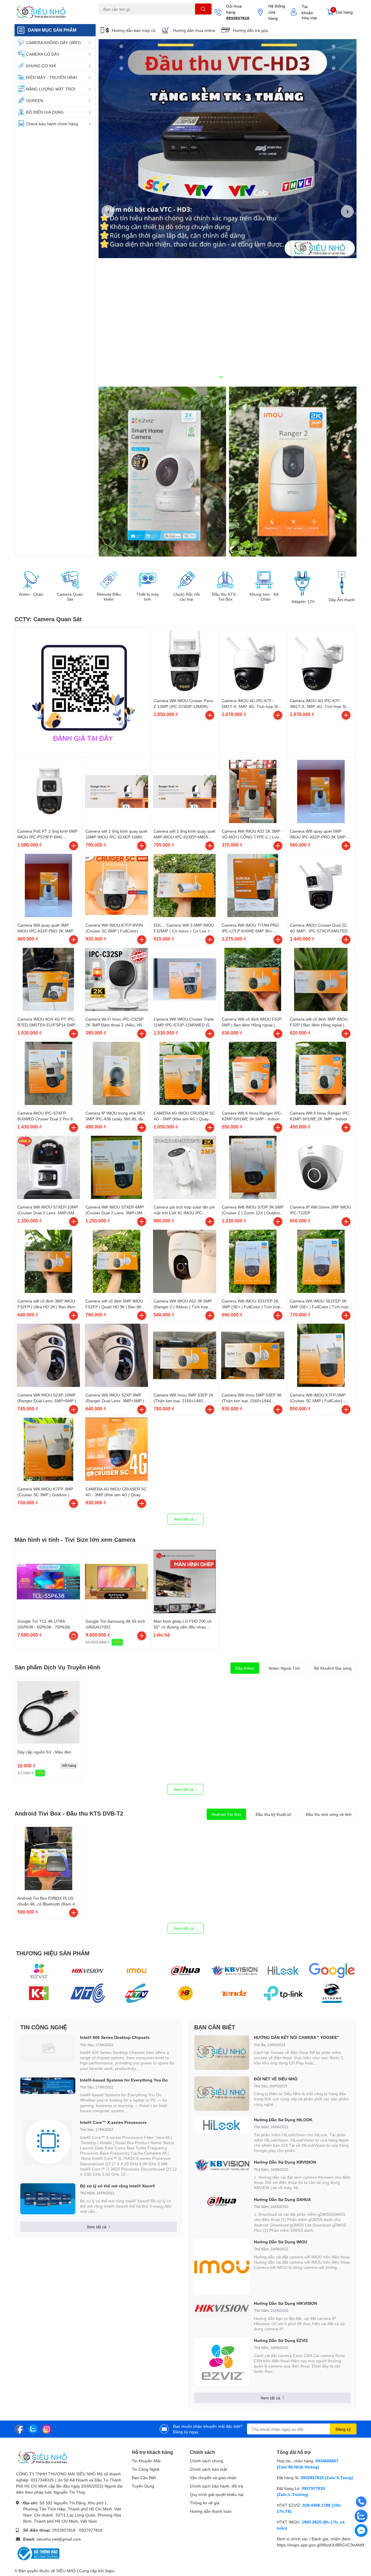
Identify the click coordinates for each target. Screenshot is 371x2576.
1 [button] (221, 377)
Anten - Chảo (31, 594)
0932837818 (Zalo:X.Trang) (327, 2478)
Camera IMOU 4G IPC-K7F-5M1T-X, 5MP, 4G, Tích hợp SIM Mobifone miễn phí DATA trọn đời (252, 706)
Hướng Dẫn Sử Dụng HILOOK (283, 2120)
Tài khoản (307, 10)
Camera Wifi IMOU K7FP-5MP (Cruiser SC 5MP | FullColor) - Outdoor (318, 1401)
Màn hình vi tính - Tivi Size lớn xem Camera (75, 1539)
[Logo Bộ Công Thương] (38, 2553)
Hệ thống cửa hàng (277, 12)
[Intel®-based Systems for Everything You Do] (48, 2086)
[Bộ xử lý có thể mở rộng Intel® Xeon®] (48, 2199)
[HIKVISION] (88, 1971)
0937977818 (91, 2530)
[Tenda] (234, 1993)
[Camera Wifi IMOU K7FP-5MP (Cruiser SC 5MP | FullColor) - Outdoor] (321, 1355)
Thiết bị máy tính (148, 597)
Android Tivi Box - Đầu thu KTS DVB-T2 (69, 1813)
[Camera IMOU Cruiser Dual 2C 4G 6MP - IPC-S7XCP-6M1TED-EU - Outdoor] (321, 885)
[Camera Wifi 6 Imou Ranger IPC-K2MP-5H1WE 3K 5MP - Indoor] (253, 1073)
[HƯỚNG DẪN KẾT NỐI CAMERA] (222, 2052)
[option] (228, 149)
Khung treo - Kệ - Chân (264, 597)
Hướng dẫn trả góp (251, 30)
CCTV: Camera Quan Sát (48, 619)
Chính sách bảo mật (208, 2469)
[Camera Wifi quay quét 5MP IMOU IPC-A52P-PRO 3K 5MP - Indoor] (321, 791)
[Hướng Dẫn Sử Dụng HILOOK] (222, 2125)
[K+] (39, 1993)
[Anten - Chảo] (31, 580)
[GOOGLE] (332, 1971)
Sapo (110, 2571)
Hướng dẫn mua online (194, 30)
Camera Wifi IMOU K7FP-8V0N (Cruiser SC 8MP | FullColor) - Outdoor (114, 931)
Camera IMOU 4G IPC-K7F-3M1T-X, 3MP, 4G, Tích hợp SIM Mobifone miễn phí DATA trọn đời (320, 706)
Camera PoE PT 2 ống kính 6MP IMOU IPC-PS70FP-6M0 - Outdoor (47, 837)
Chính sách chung (207, 2461)
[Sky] (332, 1993)
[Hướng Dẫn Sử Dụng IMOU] (222, 2267)
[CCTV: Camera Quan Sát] (83, 690)
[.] (162, 472)
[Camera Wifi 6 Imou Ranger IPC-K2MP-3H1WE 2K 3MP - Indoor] (321, 1073)
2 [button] (228, 377)
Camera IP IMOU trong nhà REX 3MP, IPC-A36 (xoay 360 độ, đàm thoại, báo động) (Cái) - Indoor (116, 1119)
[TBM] (283, 1993)
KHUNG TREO (150, 18)
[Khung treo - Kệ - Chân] (264, 580)
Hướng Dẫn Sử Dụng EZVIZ (281, 2340)
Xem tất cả (184, 1519)
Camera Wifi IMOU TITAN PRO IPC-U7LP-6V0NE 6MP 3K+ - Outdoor (250, 931)
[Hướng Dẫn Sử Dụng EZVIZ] (222, 2362)
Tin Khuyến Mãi (146, 2461)
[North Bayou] (186, 1993)
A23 (112, 18)
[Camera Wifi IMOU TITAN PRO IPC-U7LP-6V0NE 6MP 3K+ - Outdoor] (253, 885)
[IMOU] (137, 1971)
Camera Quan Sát (70, 597)
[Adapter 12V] (303, 583)
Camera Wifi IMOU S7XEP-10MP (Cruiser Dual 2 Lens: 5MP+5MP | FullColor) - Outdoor (48, 1213)
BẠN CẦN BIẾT (215, 2027)
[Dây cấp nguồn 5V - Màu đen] (48, 1712)
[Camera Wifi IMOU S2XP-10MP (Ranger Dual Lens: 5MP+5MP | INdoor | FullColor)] (48, 1355)
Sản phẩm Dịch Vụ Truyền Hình (57, 1667)
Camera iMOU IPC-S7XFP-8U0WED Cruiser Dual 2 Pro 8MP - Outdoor (48, 1119)
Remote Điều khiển (109, 597)
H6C (102, 18)
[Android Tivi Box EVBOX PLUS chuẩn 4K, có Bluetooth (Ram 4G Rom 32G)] (48, 1858)
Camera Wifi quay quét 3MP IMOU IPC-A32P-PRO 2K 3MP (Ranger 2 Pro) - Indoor (45, 931)
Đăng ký (343, 2429)
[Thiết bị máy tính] (148, 580)
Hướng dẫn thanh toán (211, 2511)
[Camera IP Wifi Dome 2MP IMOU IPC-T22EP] (321, 1167)
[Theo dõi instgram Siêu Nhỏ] (47, 2429)
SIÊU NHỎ (66, 2571)
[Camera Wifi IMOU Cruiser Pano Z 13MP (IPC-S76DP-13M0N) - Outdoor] (185, 661)
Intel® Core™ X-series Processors (113, 2122)
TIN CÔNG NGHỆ (44, 2027)
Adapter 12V (303, 602)
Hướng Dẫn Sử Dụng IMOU (281, 2242)
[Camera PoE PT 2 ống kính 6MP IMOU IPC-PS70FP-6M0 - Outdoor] (48, 791)
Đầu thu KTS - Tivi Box (225, 597)
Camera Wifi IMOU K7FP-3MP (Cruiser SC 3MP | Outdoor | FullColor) (45, 1494)
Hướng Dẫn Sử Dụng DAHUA (282, 2199)
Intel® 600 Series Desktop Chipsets (115, 2037)
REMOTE (173, 18)
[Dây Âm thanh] (342, 583)
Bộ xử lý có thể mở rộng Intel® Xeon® (118, 2186)
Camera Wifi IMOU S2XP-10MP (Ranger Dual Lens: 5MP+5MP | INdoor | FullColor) (47, 1401)
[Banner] (293, 472)
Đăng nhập (309, 18)
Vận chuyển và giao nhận (213, 2478)
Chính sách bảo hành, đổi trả (217, 2486)
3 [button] (234, 377)
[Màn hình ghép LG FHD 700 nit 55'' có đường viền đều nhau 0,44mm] (185, 1582)
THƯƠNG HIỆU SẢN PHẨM (53, 1953)
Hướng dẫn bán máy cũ (134, 30)
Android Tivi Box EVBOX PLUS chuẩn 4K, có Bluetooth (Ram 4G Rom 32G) (48, 1904)
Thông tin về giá (205, 2503)
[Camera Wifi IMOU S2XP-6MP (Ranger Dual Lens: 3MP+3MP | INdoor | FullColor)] (117, 1355)
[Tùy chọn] (74, 1636)
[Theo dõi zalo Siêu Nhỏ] (33, 2429)
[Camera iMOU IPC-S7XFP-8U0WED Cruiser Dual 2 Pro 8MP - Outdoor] (48, 1073)
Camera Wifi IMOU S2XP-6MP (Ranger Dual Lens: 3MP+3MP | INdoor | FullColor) (115, 1401)
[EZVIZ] (39, 1971)
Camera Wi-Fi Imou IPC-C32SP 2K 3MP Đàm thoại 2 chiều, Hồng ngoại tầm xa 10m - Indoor (116, 1025)
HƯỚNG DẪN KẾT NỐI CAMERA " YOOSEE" (297, 2037)
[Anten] (137, 1993)
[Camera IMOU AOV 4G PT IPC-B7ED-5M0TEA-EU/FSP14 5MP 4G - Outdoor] (48, 979)
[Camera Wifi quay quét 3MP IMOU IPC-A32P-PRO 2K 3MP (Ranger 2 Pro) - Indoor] (48, 885)
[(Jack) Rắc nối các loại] (186, 580)
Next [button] (347, 211)
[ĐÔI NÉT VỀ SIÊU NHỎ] (222, 2094)
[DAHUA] (186, 1971)
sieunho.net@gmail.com (59, 2539)
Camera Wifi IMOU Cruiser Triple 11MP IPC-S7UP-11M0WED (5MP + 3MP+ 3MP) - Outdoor (185, 1025)
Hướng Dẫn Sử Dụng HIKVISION (285, 2303)
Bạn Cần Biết (144, 2478)
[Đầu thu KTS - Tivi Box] (225, 580)
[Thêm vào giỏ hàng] (210, 715)
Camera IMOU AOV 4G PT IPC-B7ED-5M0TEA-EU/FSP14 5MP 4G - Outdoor (47, 1025)
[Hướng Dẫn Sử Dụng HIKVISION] (222, 2309)
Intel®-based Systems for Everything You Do (124, 2080)
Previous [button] (108, 211)
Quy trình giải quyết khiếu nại (217, 2494)
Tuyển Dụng (143, 2486)
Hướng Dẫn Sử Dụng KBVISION (285, 2162)
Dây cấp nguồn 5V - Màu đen (44, 1752)
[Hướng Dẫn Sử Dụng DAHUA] (222, 2201)
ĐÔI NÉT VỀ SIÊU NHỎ (276, 2079)
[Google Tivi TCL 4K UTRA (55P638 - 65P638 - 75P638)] (48, 1582)
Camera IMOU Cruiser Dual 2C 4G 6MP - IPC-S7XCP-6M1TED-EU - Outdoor (319, 931)
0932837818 (238, 18)
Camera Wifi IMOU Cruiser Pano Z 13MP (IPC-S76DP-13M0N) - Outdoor (183, 706)
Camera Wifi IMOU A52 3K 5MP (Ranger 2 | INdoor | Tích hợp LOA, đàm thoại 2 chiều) (183, 1307)
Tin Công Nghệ (146, 2469)
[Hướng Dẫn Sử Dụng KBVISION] (222, 2165)
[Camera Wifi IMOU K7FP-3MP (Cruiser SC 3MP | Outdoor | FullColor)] (48, 1449)
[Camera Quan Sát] (70, 580)
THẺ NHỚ (127, 18)
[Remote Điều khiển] (109, 580)
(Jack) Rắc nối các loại (187, 597)
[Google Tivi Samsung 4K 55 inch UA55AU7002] (117, 1582)
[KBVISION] (234, 1971)
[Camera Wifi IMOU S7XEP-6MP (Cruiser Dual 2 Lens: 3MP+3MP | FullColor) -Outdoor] (117, 1167)
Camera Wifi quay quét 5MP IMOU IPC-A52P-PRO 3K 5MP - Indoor (319, 837)
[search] (203, 9)
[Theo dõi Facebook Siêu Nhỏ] (19, 2429)
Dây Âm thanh (342, 600)
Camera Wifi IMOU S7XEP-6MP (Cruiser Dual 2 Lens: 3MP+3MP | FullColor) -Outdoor (116, 1213)
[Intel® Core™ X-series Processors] (48, 2142)
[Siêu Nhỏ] (50, 12)
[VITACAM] (283, 1971)
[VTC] (88, 1993)
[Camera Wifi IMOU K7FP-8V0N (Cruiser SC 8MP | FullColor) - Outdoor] (117, 885)
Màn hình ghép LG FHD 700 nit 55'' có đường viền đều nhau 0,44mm (182, 1627)
